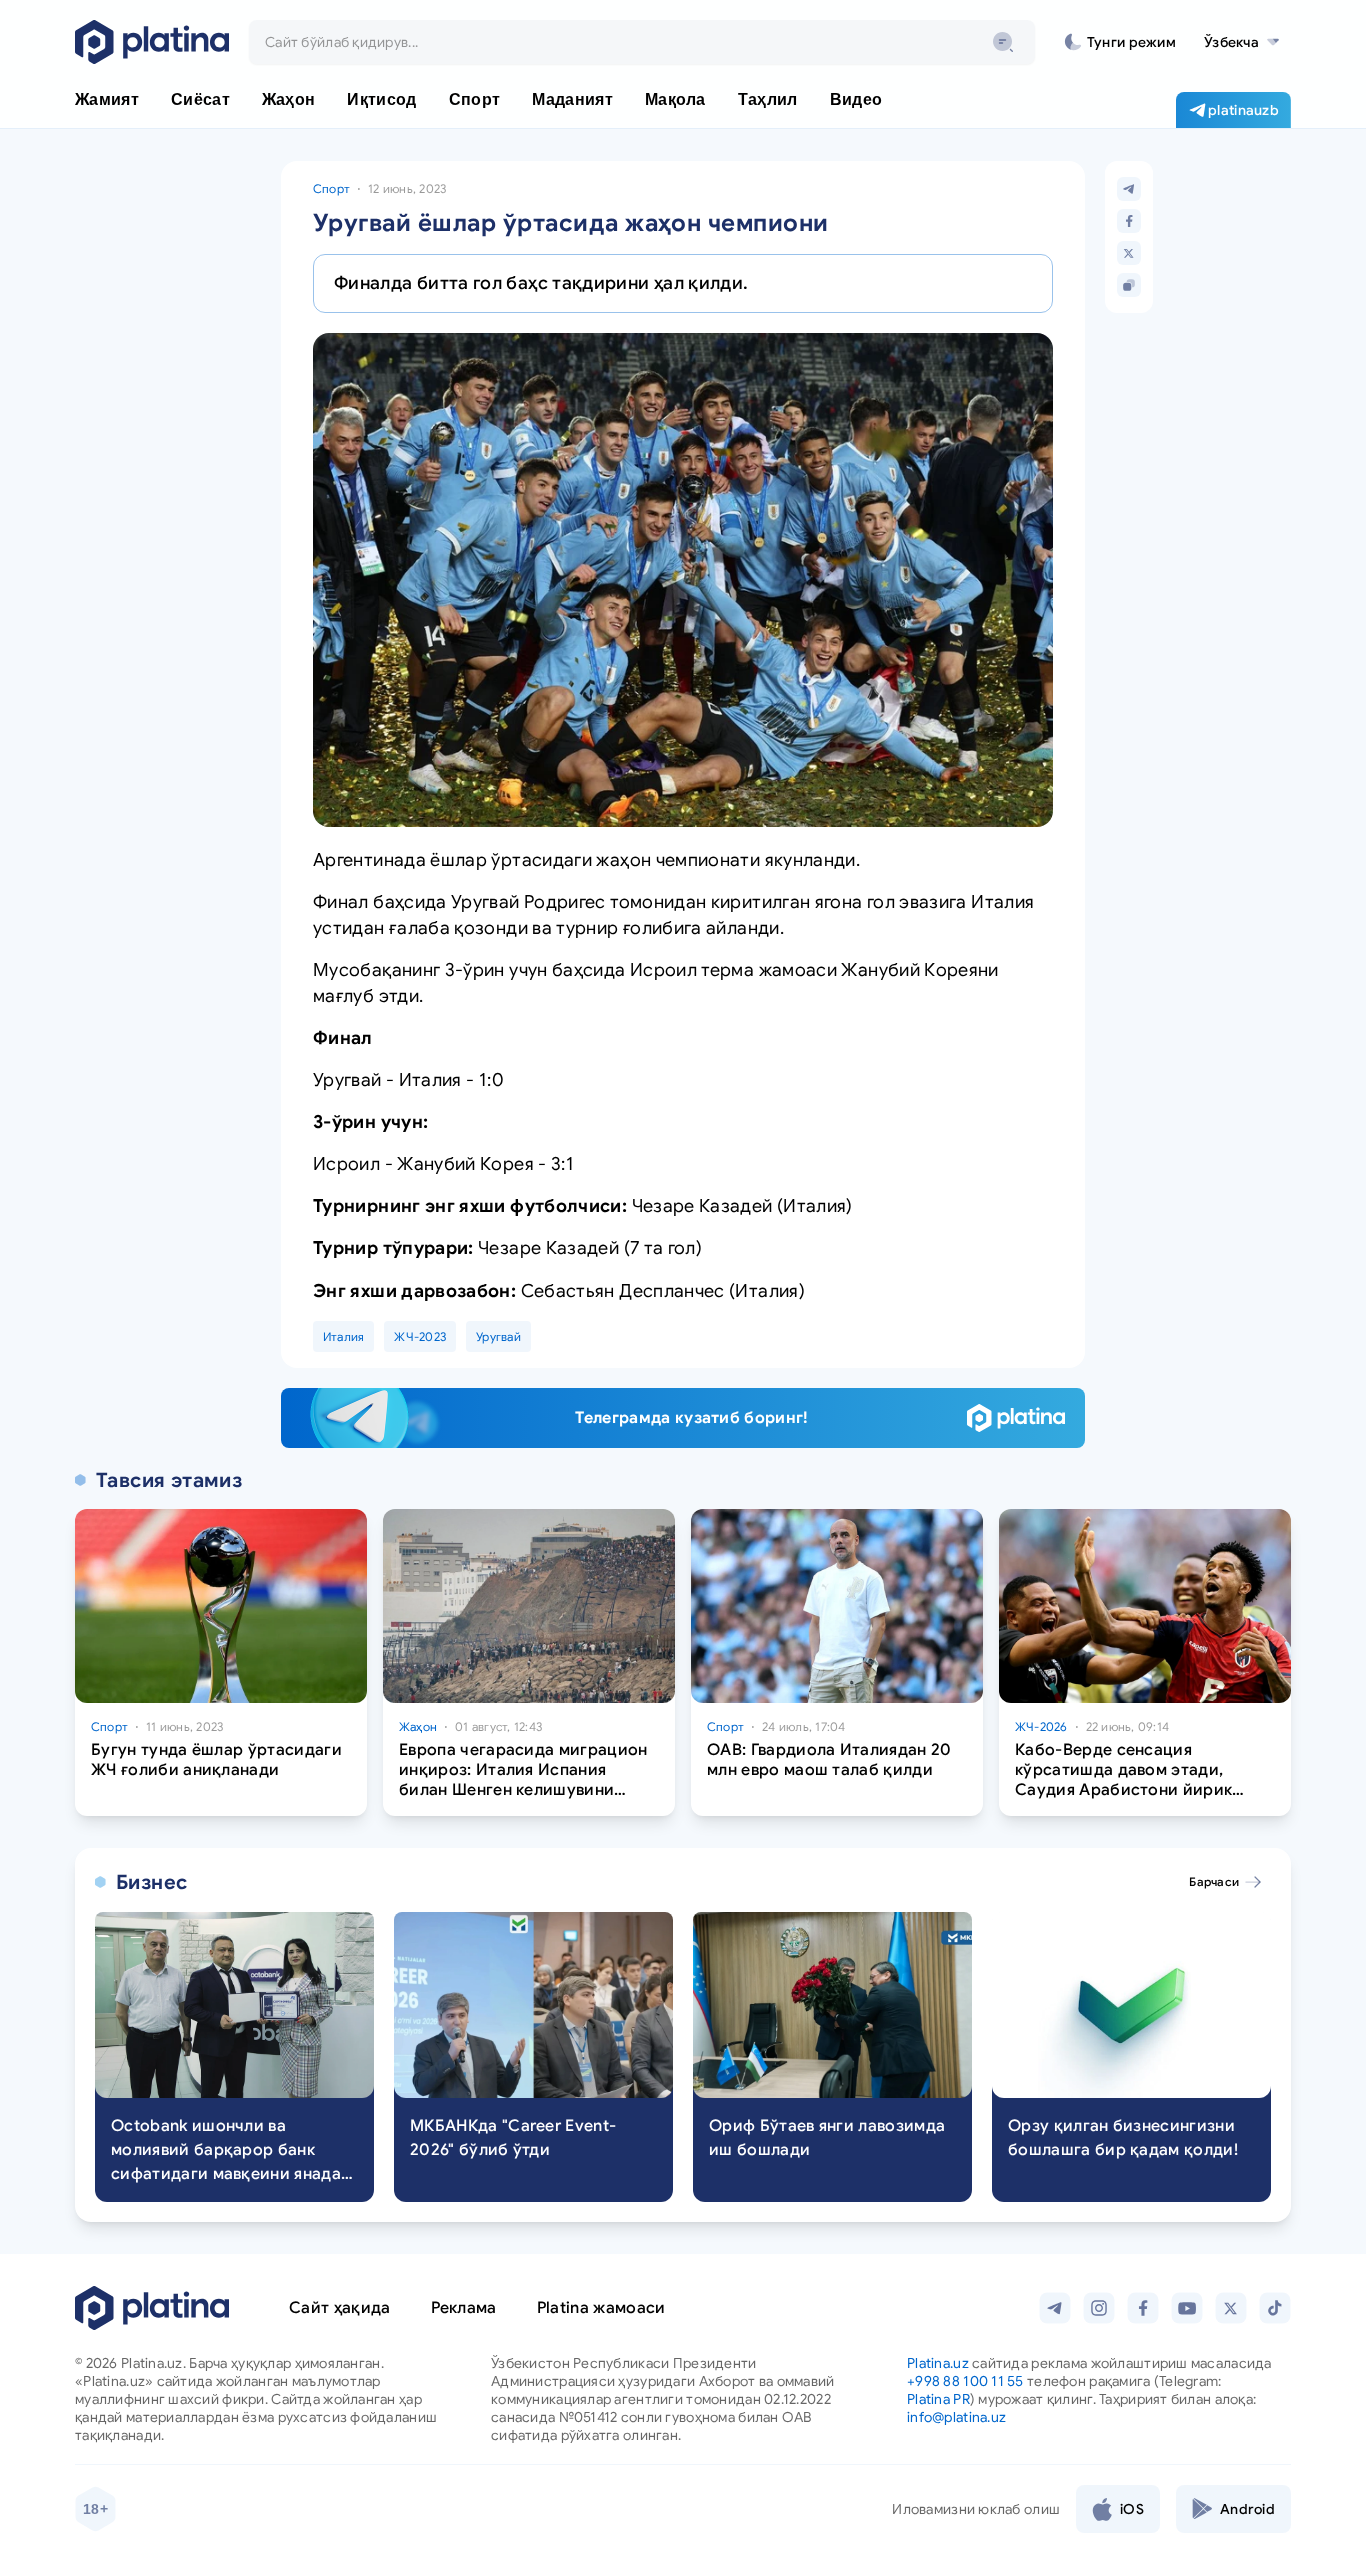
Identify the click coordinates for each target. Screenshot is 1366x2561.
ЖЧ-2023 (420, 1336)
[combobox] (642, 42)
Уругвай (498, 1336)
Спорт (331, 188)
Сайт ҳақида (340, 2308)
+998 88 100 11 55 (965, 2381)
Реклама (464, 2308)
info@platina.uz (956, 2417)
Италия (343, 1336)
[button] (1241, 42)
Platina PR (938, 2399)
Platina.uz (938, 2363)
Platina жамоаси (601, 2308)
